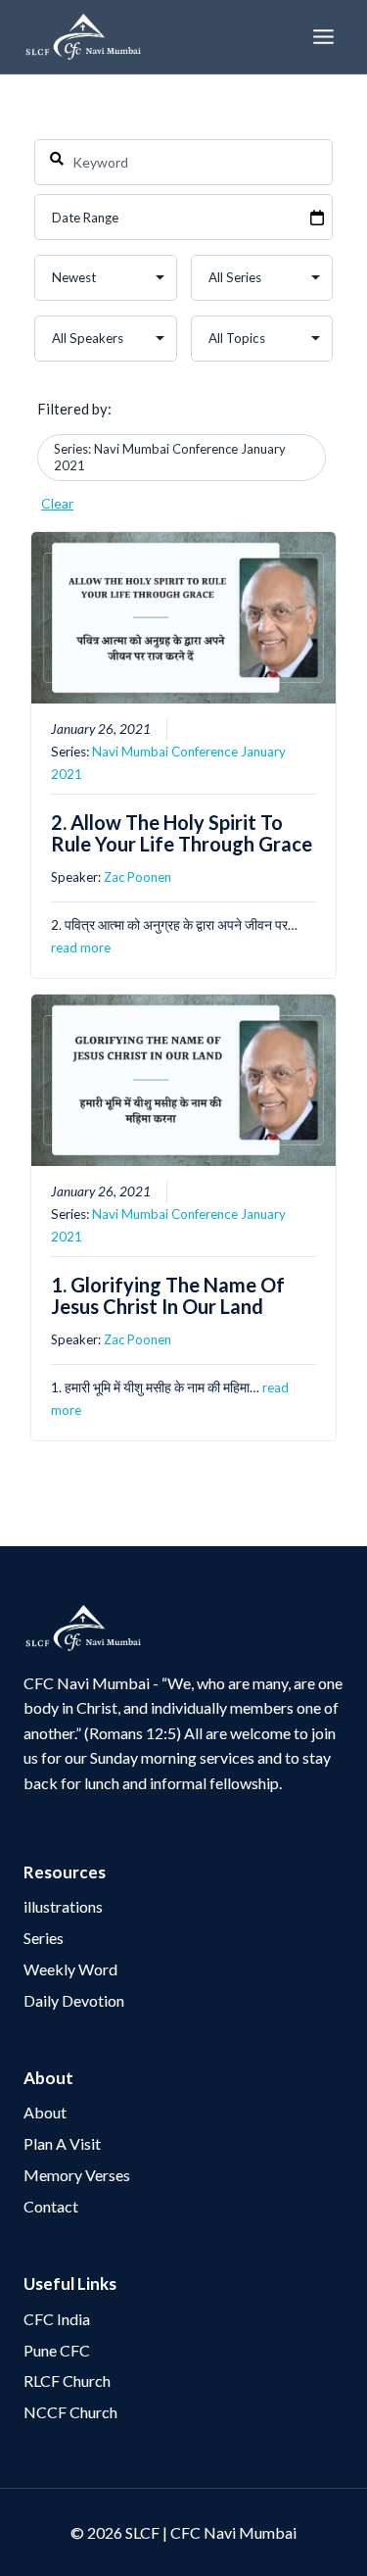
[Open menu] (323, 36)
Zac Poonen (138, 877)
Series (44, 1938)
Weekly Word (70, 1969)
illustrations (63, 1906)
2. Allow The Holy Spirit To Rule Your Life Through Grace (182, 833)
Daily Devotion (74, 2000)
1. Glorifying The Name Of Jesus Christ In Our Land (168, 1295)
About (45, 2112)
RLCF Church (67, 2381)
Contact (51, 2206)
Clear (57, 503)
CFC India (57, 2319)
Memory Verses (77, 2175)
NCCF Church (70, 2412)
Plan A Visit (62, 2143)
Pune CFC (57, 2350)
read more (81, 948)
